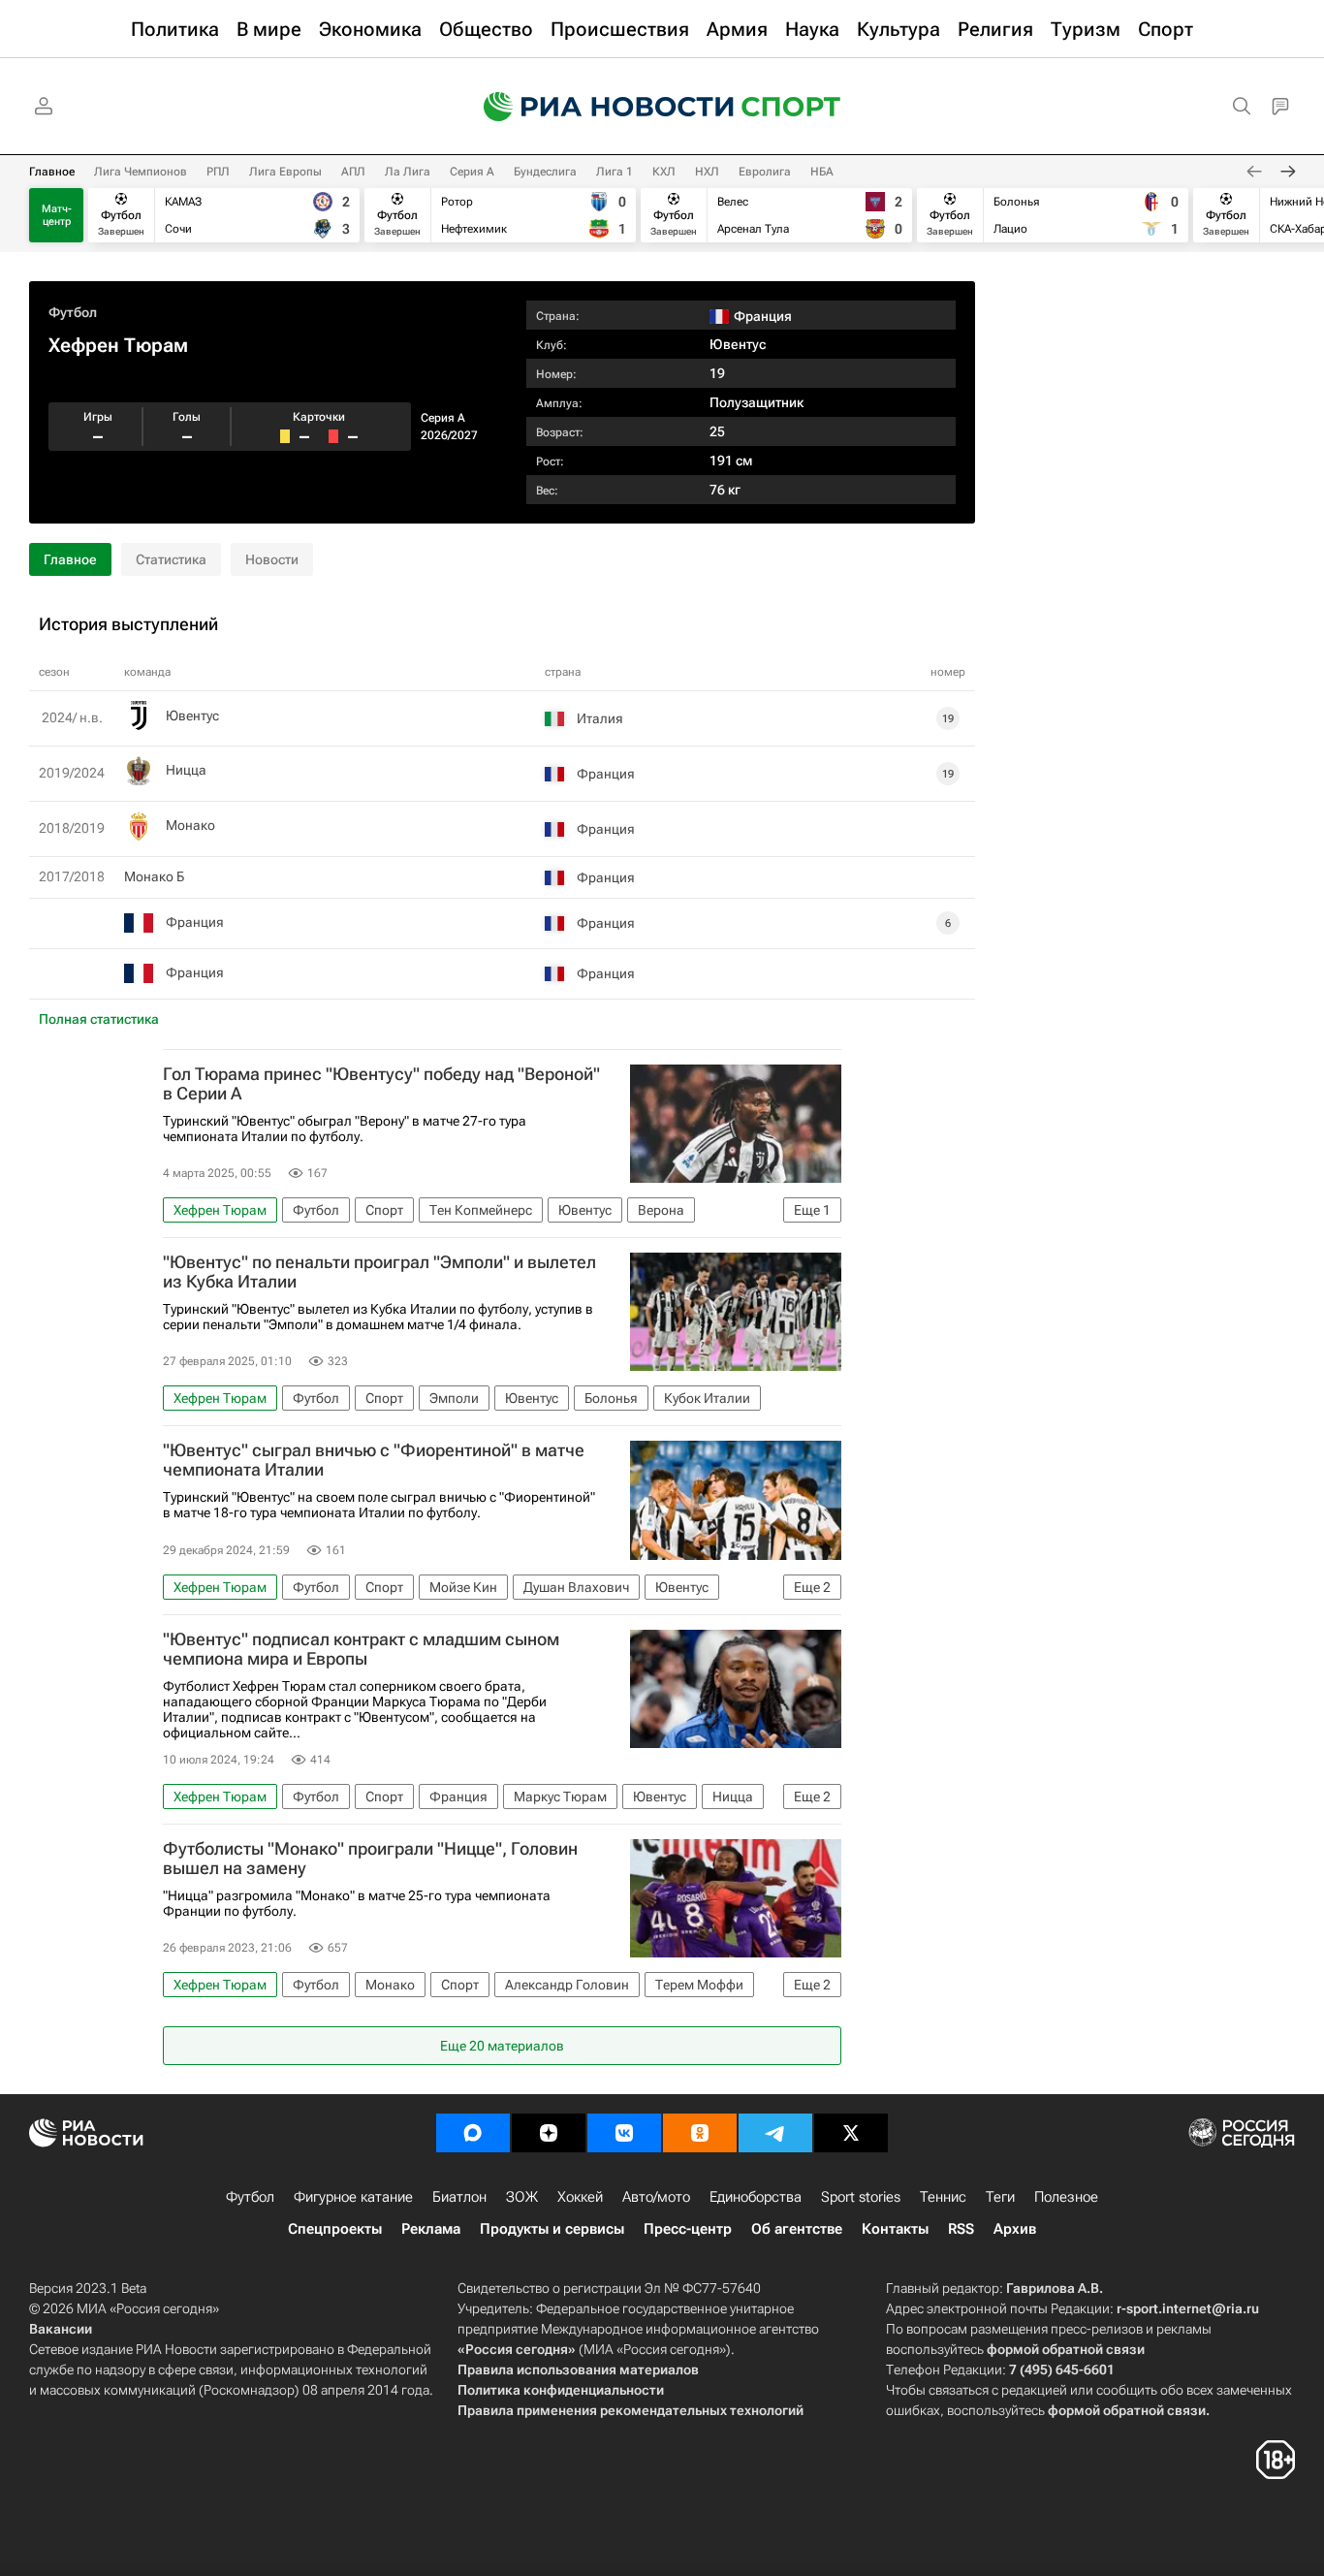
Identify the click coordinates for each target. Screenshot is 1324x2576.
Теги (1000, 2197)
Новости (272, 559)
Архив (1015, 2229)
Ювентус (738, 344)
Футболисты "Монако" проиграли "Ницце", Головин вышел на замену (370, 1859)
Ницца (186, 770)
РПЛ (218, 172)
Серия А (472, 172)
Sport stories (861, 2197)
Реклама (431, 2229)
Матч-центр (57, 215)
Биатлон (459, 2197)
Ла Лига (408, 172)
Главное (52, 172)
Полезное (1066, 2197)
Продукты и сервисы (552, 2229)
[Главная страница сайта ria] (596, 107)
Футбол (73, 312)
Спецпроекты (335, 2229)
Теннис (943, 2197)
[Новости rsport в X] (851, 2133)
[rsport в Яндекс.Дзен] (549, 2133)
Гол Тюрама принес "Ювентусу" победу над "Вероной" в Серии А (381, 1084)
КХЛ (664, 172)
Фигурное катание (353, 2197)
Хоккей (580, 2197)
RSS (961, 2229)
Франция (195, 922)
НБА (822, 172)
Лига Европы (285, 172)
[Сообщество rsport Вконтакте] (624, 2133)
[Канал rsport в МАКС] (473, 2133)
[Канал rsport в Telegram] (775, 2133)
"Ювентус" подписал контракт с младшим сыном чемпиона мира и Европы (361, 1649)
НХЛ (707, 172)
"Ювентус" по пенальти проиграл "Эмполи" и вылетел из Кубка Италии (379, 1272)
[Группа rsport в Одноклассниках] (700, 2133)
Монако (190, 825)
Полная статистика (99, 1019)
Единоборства (756, 2197)
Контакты (895, 2229)
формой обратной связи (1066, 2349)
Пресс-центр (688, 2229)
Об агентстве (797, 2229)
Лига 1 (615, 172)
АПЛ (353, 172)
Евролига (765, 172)
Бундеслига (545, 172)
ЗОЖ (522, 2197)
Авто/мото (656, 2197)
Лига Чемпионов (141, 172)
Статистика (171, 559)
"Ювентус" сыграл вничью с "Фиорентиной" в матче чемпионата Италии (374, 1460)
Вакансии (61, 2329)
